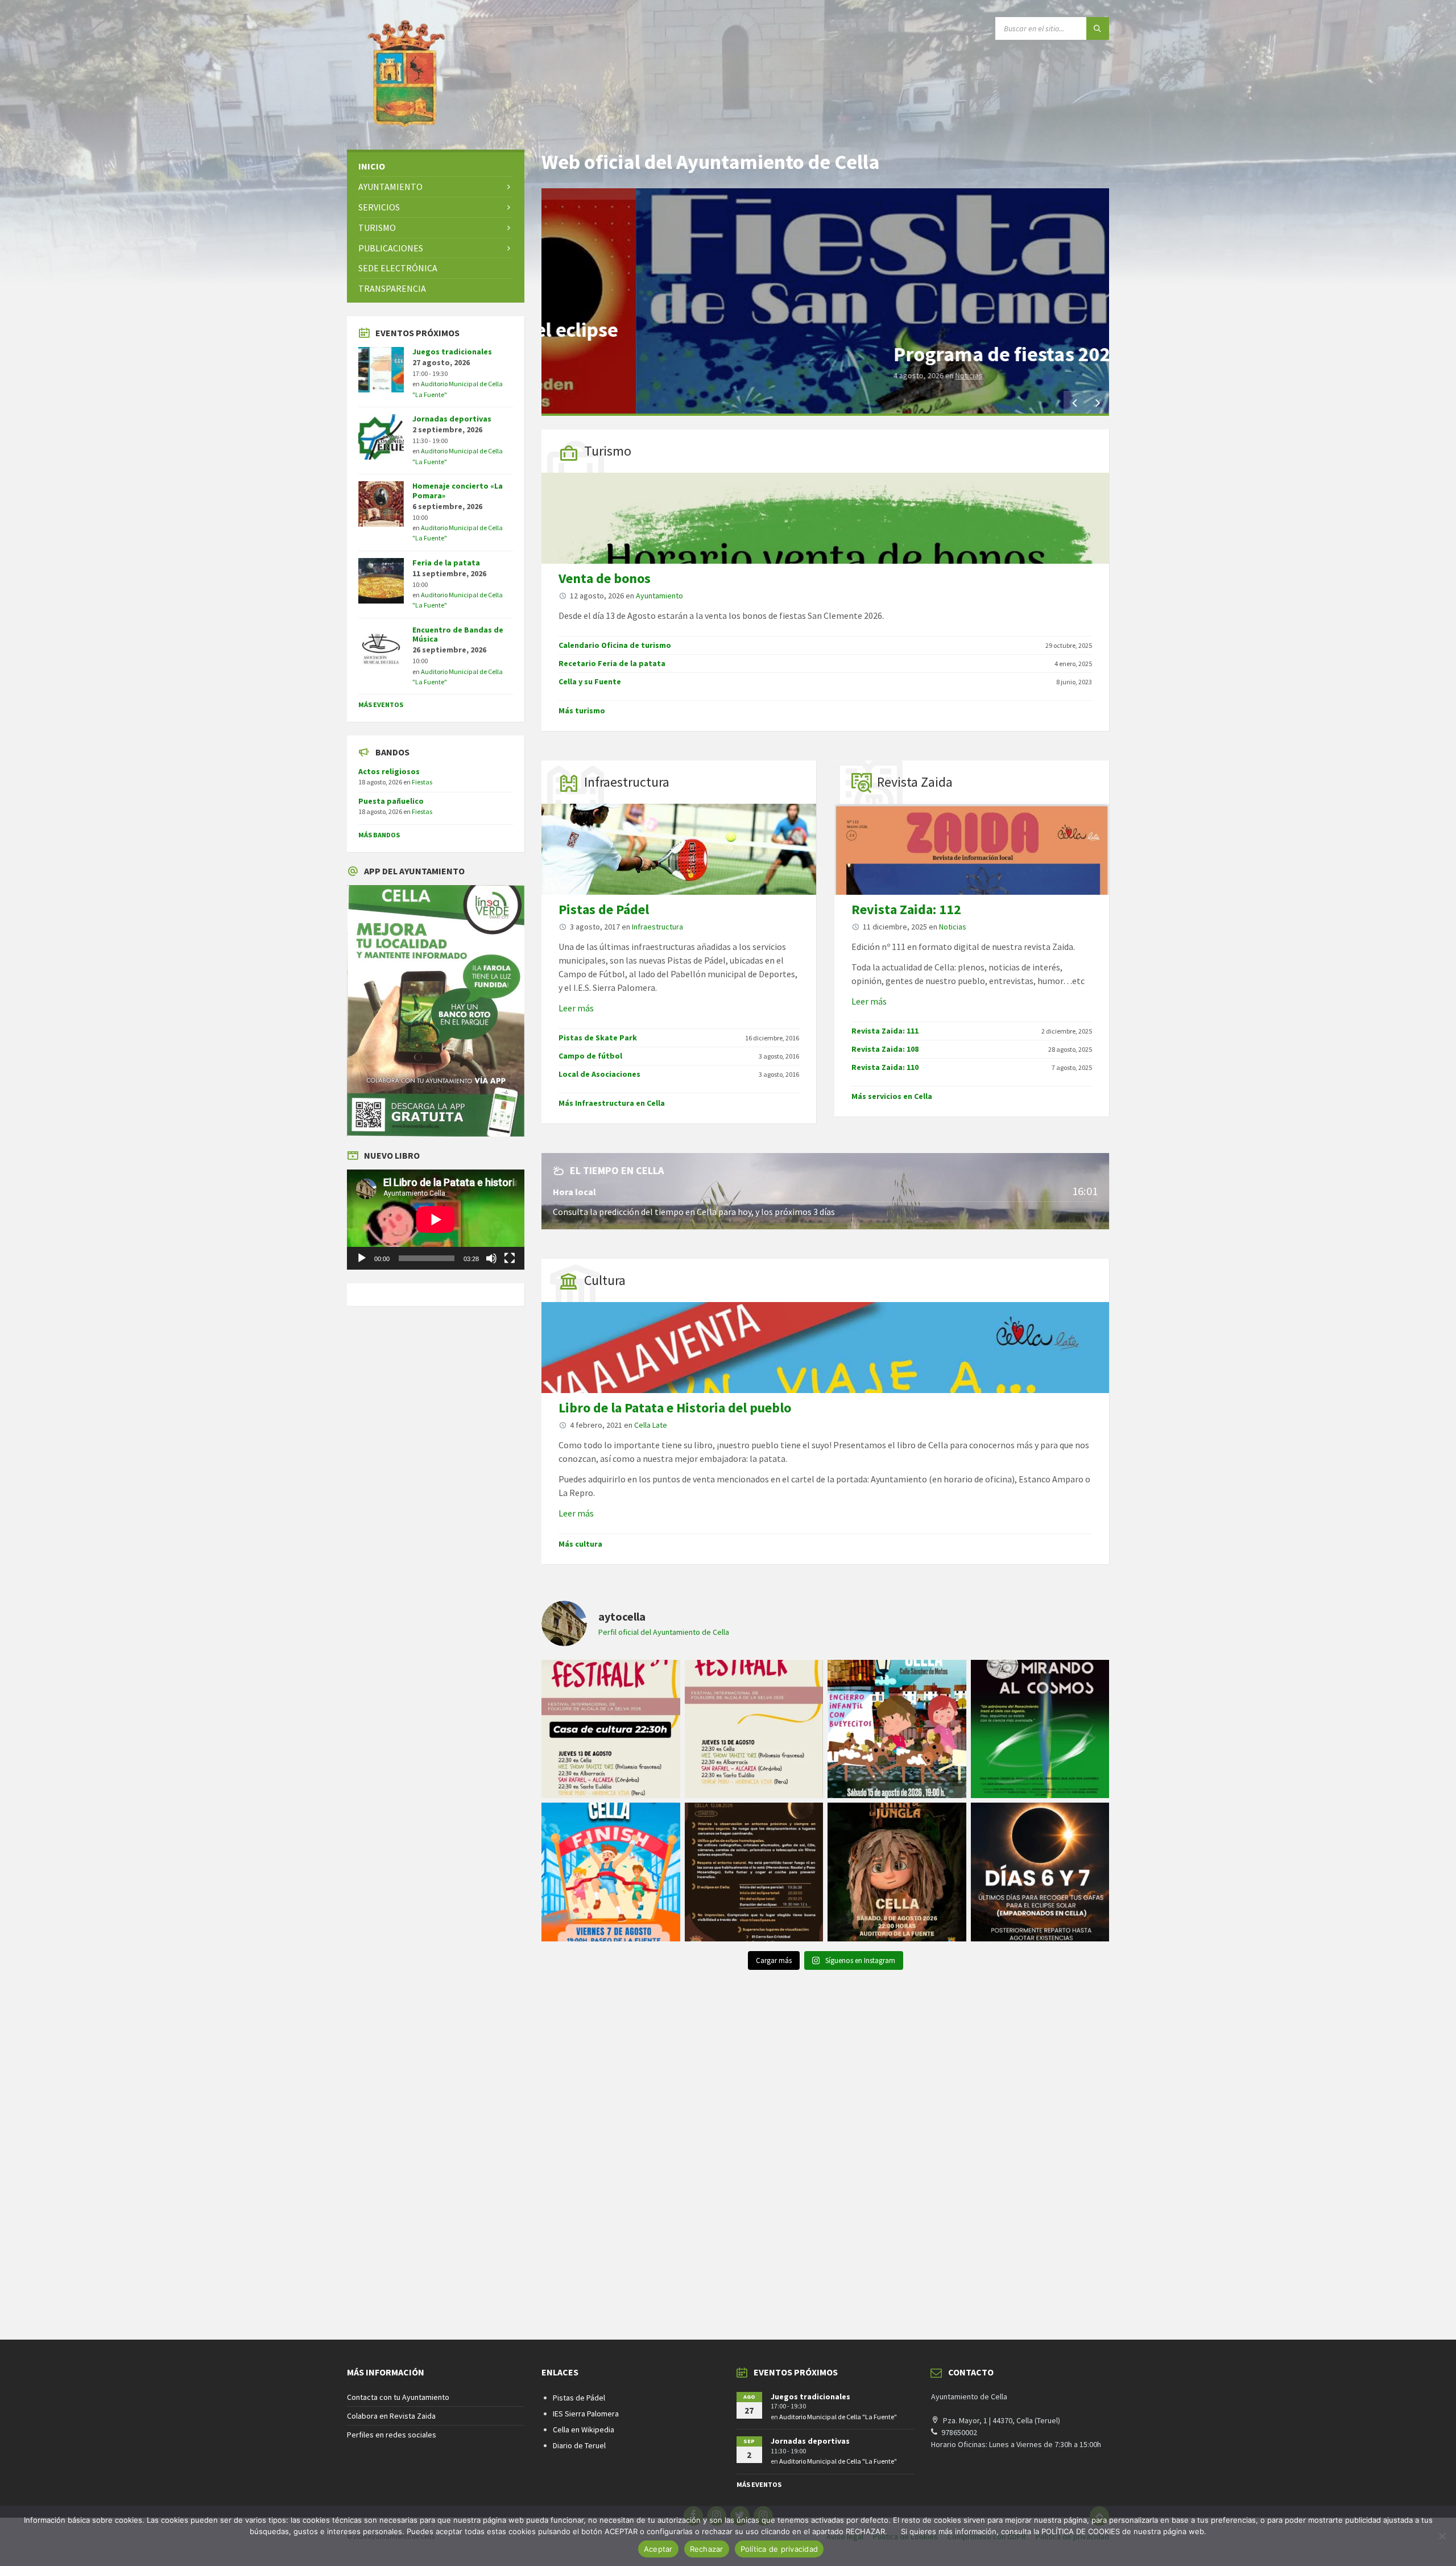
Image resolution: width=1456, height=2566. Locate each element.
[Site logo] (404, 127)
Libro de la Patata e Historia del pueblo (675, 1408)
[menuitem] (436, 166)
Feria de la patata (446, 563)
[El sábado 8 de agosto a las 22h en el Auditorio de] (897, 1872)
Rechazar (707, 2549)
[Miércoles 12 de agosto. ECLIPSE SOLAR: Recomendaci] (754, 1872)
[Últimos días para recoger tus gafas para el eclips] (1040, 1872)
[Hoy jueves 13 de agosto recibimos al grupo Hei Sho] (754, 1729)
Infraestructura (627, 782)
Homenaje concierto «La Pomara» (458, 491)
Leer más (576, 1008)
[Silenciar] (491, 1258)
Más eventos (381, 704)
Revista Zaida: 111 (885, 1031)
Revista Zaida (915, 782)
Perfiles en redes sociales (392, 2435)
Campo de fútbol (590, 1056)
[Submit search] (1098, 28)
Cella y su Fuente (590, 681)
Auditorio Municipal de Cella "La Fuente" (838, 2417)
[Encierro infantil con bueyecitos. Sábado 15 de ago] (897, 1729)
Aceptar (658, 2549)
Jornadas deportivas (452, 419)
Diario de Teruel (579, 2445)
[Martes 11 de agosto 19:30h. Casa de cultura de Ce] (1040, 1729)
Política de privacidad (779, 2549)
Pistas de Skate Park (598, 1038)
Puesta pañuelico (391, 801)
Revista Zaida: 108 (885, 1049)
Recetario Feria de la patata (612, 663)
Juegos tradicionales (452, 352)
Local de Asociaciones (599, 1074)
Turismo (608, 451)
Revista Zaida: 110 (885, 1067)
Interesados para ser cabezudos (940, 354)
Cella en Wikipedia (584, 2429)
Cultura (605, 1280)
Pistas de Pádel (604, 909)
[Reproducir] (362, 1258)
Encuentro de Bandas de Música (458, 635)
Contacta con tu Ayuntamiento (398, 2397)
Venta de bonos (605, 578)
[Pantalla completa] (510, 1258)
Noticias (953, 927)
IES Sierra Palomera (586, 2414)
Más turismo (582, 710)
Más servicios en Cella (892, 1096)
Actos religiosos (389, 771)
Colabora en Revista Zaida (391, 2416)
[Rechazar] (1442, 2536)
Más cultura (580, 1544)
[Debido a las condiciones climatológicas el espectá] (611, 1729)
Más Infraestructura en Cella (612, 1103)
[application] (436, 1220)
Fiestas (422, 782)
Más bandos (379, 835)
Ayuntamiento (877, 375)
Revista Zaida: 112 (906, 909)
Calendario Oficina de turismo (615, 645)
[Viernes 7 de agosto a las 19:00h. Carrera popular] (611, 1872)
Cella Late (651, 1425)
